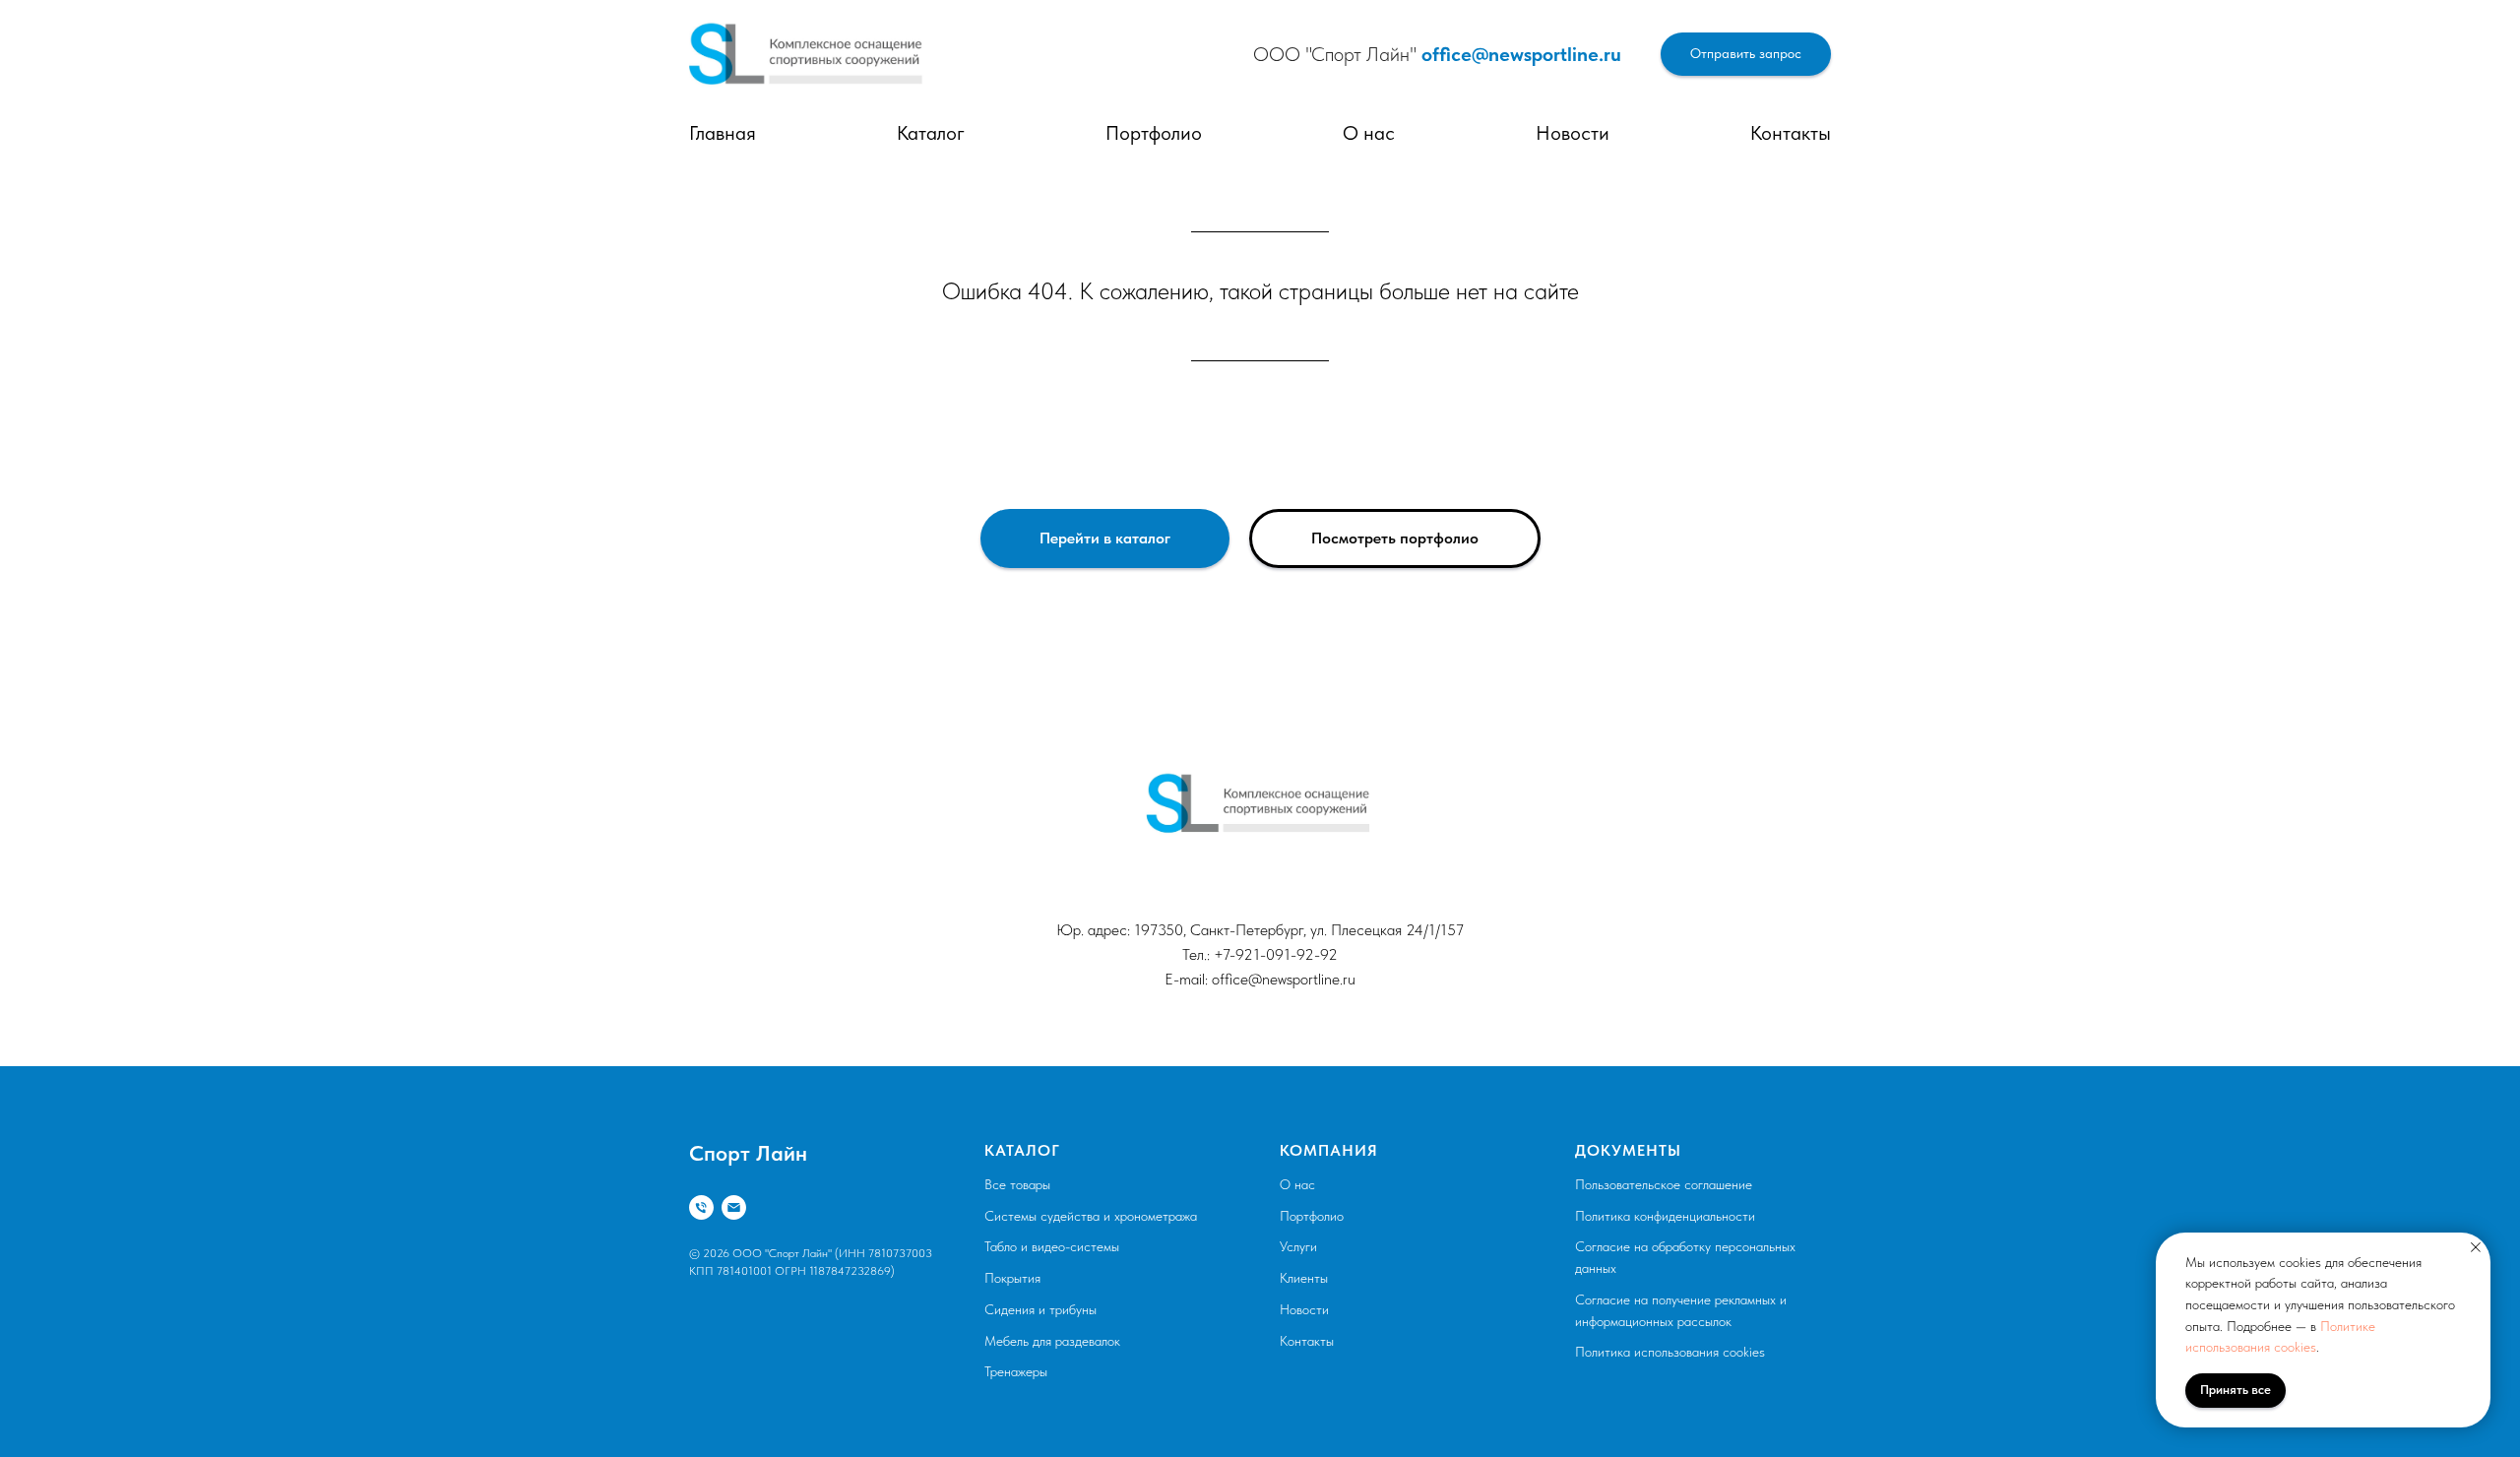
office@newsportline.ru (1521, 54)
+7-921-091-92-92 (1276, 954)
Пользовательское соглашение (1664, 1184)
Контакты (1791, 133)
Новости (1573, 133)
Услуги (1298, 1246)
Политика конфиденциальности (1665, 1216)
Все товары (1017, 1184)
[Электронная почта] (734, 1207)
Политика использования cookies (1670, 1352)
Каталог (931, 133)
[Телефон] (701, 1207)
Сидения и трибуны (1040, 1309)
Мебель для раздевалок (1052, 1341)
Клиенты (1304, 1278)
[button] (1746, 55)
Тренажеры (1016, 1371)
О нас (1369, 133)
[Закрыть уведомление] (2476, 1247)
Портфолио (1154, 133)
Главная (723, 133)
